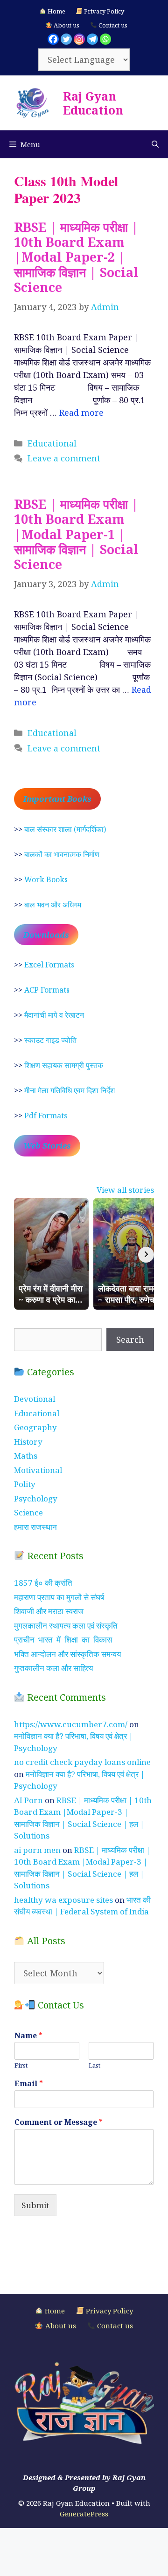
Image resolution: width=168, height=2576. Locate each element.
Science (28, 1512)
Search (130, 1339)
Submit (35, 2205)
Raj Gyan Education (93, 103)
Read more (81, 412)
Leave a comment (64, 458)
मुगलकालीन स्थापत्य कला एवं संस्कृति (66, 1626)
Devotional (35, 1399)
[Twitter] (66, 39)
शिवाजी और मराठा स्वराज (49, 1611)
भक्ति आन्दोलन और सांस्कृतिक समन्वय (67, 1654)
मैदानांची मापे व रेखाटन (54, 1015)
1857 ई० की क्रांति (43, 1583)
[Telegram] (92, 39)
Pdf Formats (46, 1116)
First (21, 2066)
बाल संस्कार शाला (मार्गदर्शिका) (65, 829)
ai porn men (37, 1850)
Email (29, 2084)
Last (94, 2066)
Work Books (46, 879)
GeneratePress (84, 2514)
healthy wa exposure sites (63, 1900)
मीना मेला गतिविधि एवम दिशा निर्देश (70, 1090)
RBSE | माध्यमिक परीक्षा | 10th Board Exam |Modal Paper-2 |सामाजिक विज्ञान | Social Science (76, 257)
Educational (52, 443)
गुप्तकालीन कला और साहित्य (53, 1668)
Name (28, 2036)
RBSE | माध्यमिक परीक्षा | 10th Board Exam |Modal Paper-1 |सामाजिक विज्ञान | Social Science (76, 534)
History (28, 1442)
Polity (25, 1484)
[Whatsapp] (105, 39)
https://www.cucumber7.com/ (71, 1724)
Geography (35, 1427)
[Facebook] (53, 39)
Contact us (112, 25)
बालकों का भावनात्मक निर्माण (62, 854)
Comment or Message (59, 2122)
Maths (26, 1456)
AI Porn (28, 1800)
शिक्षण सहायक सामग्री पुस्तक (64, 1065)
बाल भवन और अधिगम (53, 905)
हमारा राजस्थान (35, 1527)
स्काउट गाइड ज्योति (50, 1040)
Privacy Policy (103, 11)
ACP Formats (47, 990)
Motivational (38, 1470)
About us (66, 25)
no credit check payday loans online (82, 1762)
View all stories (125, 1190)
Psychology (36, 1498)
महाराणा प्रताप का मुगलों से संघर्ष (59, 1597)
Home (56, 11)
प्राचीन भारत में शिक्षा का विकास (63, 1640)
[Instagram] (79, 39)
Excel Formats (49, 965)
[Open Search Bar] (155, 144)
